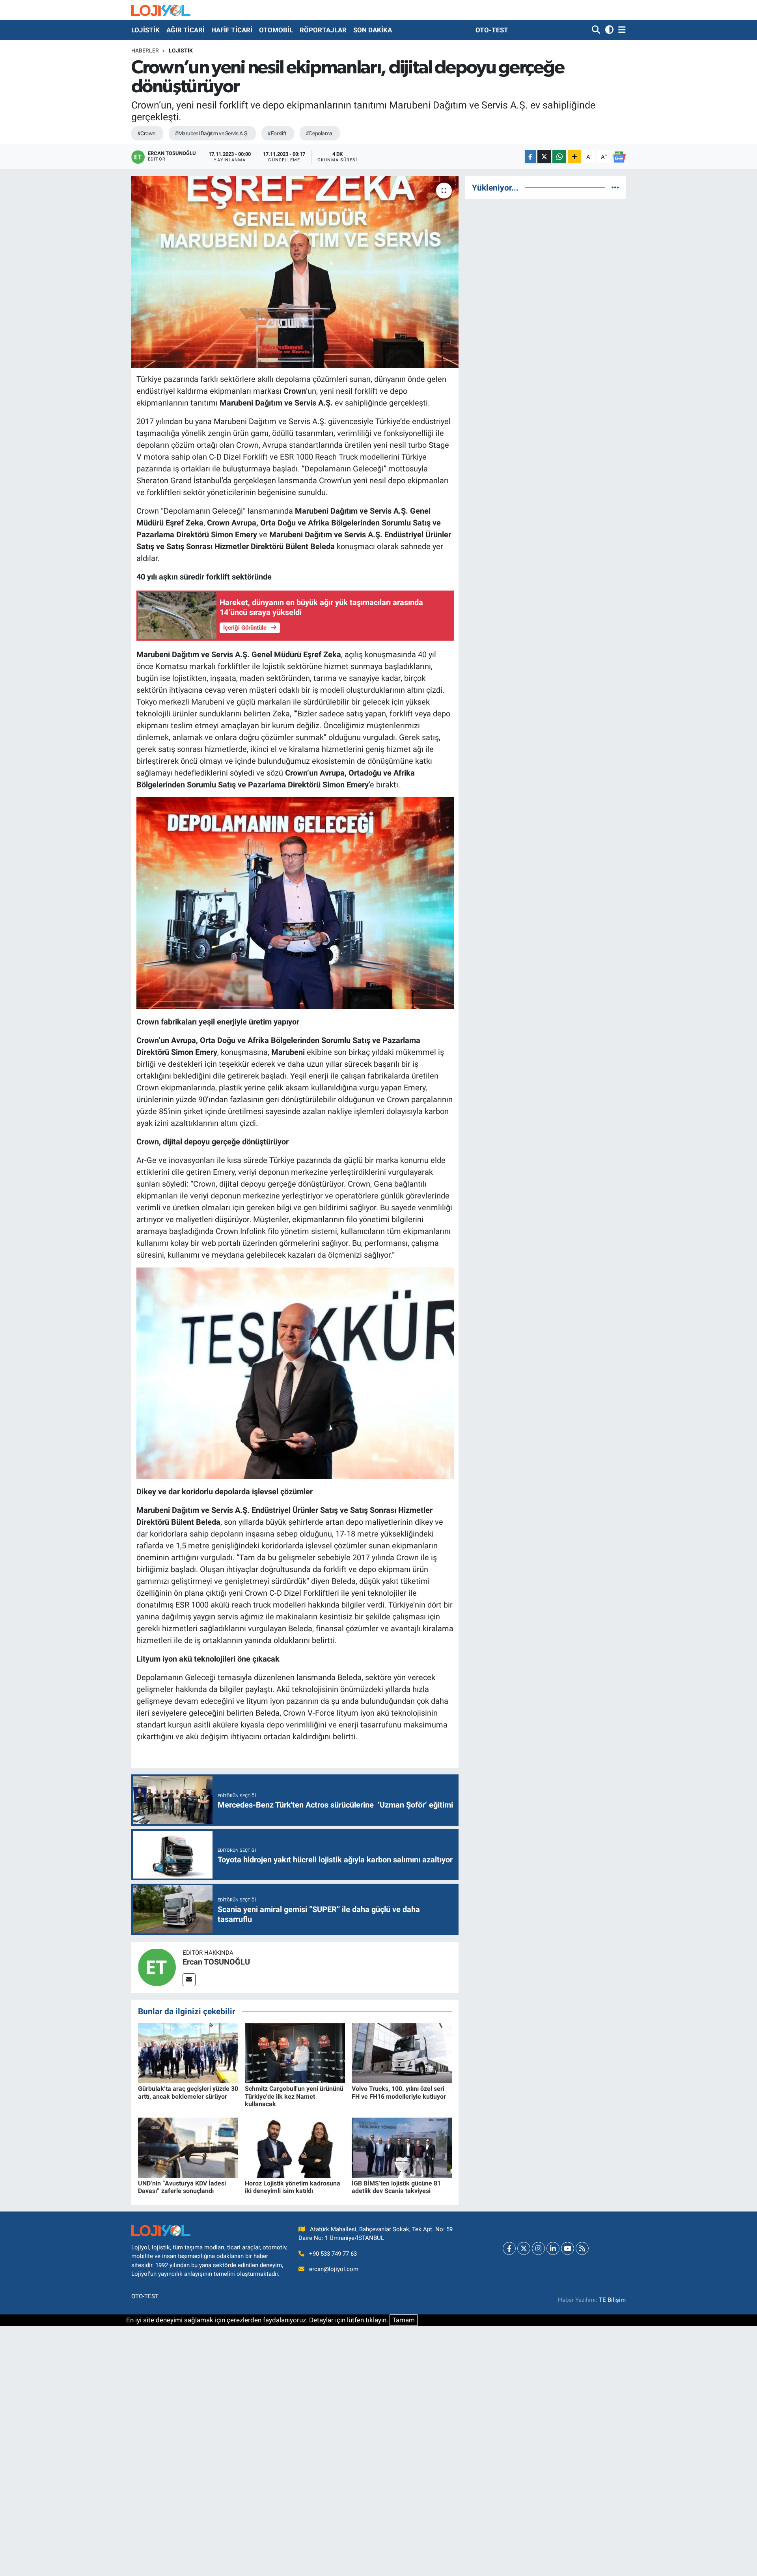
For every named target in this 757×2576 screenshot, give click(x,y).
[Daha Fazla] (575, 157)
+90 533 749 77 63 (333, 2254)
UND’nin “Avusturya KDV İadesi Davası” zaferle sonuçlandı (182, 2187)
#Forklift (277, 133)
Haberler (145, 50)
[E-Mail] (189, 1980)
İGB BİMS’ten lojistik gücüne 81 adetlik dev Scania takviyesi (396, 2187)
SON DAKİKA (373, 30)
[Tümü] (615, 187)
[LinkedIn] (553, 2248)
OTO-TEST (492, 30)
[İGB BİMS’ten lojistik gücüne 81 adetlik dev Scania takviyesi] (402, 2147)
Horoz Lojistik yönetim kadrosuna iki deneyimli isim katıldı (293, 2187)
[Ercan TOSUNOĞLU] (157, 1967)
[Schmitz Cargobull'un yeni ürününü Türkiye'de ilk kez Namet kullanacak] (295, 2053)
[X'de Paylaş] (544, 157)
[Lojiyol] (161, 10)
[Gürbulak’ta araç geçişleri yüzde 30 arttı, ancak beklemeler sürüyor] (188, 2053)
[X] (524, 2248)
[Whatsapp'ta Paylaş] (559, 157)
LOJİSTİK (145, 30)
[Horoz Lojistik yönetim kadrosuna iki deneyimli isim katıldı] (295, 2147)
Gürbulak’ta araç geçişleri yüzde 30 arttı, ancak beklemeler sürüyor (188, 2092)
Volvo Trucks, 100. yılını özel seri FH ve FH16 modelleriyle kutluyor (399, 2092)
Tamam (404, 2320)
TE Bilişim (612, 2300)
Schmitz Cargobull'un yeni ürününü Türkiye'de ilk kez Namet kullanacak (294, 2096)
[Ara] (597, 30)
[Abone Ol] (619, 157)
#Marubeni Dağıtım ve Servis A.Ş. (211, 133)
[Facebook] (509, 2248)
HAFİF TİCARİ (232, 30)
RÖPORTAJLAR (323, 30)
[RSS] (582, 2248)
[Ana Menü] (621, 30)
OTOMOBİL (276, 30)
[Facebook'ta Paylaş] (530, 157)
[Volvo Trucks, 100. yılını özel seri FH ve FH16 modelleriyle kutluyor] (402, 2053)
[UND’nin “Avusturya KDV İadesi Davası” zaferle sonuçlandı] (188, 2147)
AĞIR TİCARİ (186, 30)
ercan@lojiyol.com (334, 2269)
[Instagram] (538, 2248)
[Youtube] (568, 2248)
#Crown (146, 133)
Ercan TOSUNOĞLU (216, 1962)
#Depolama (319, 133)
